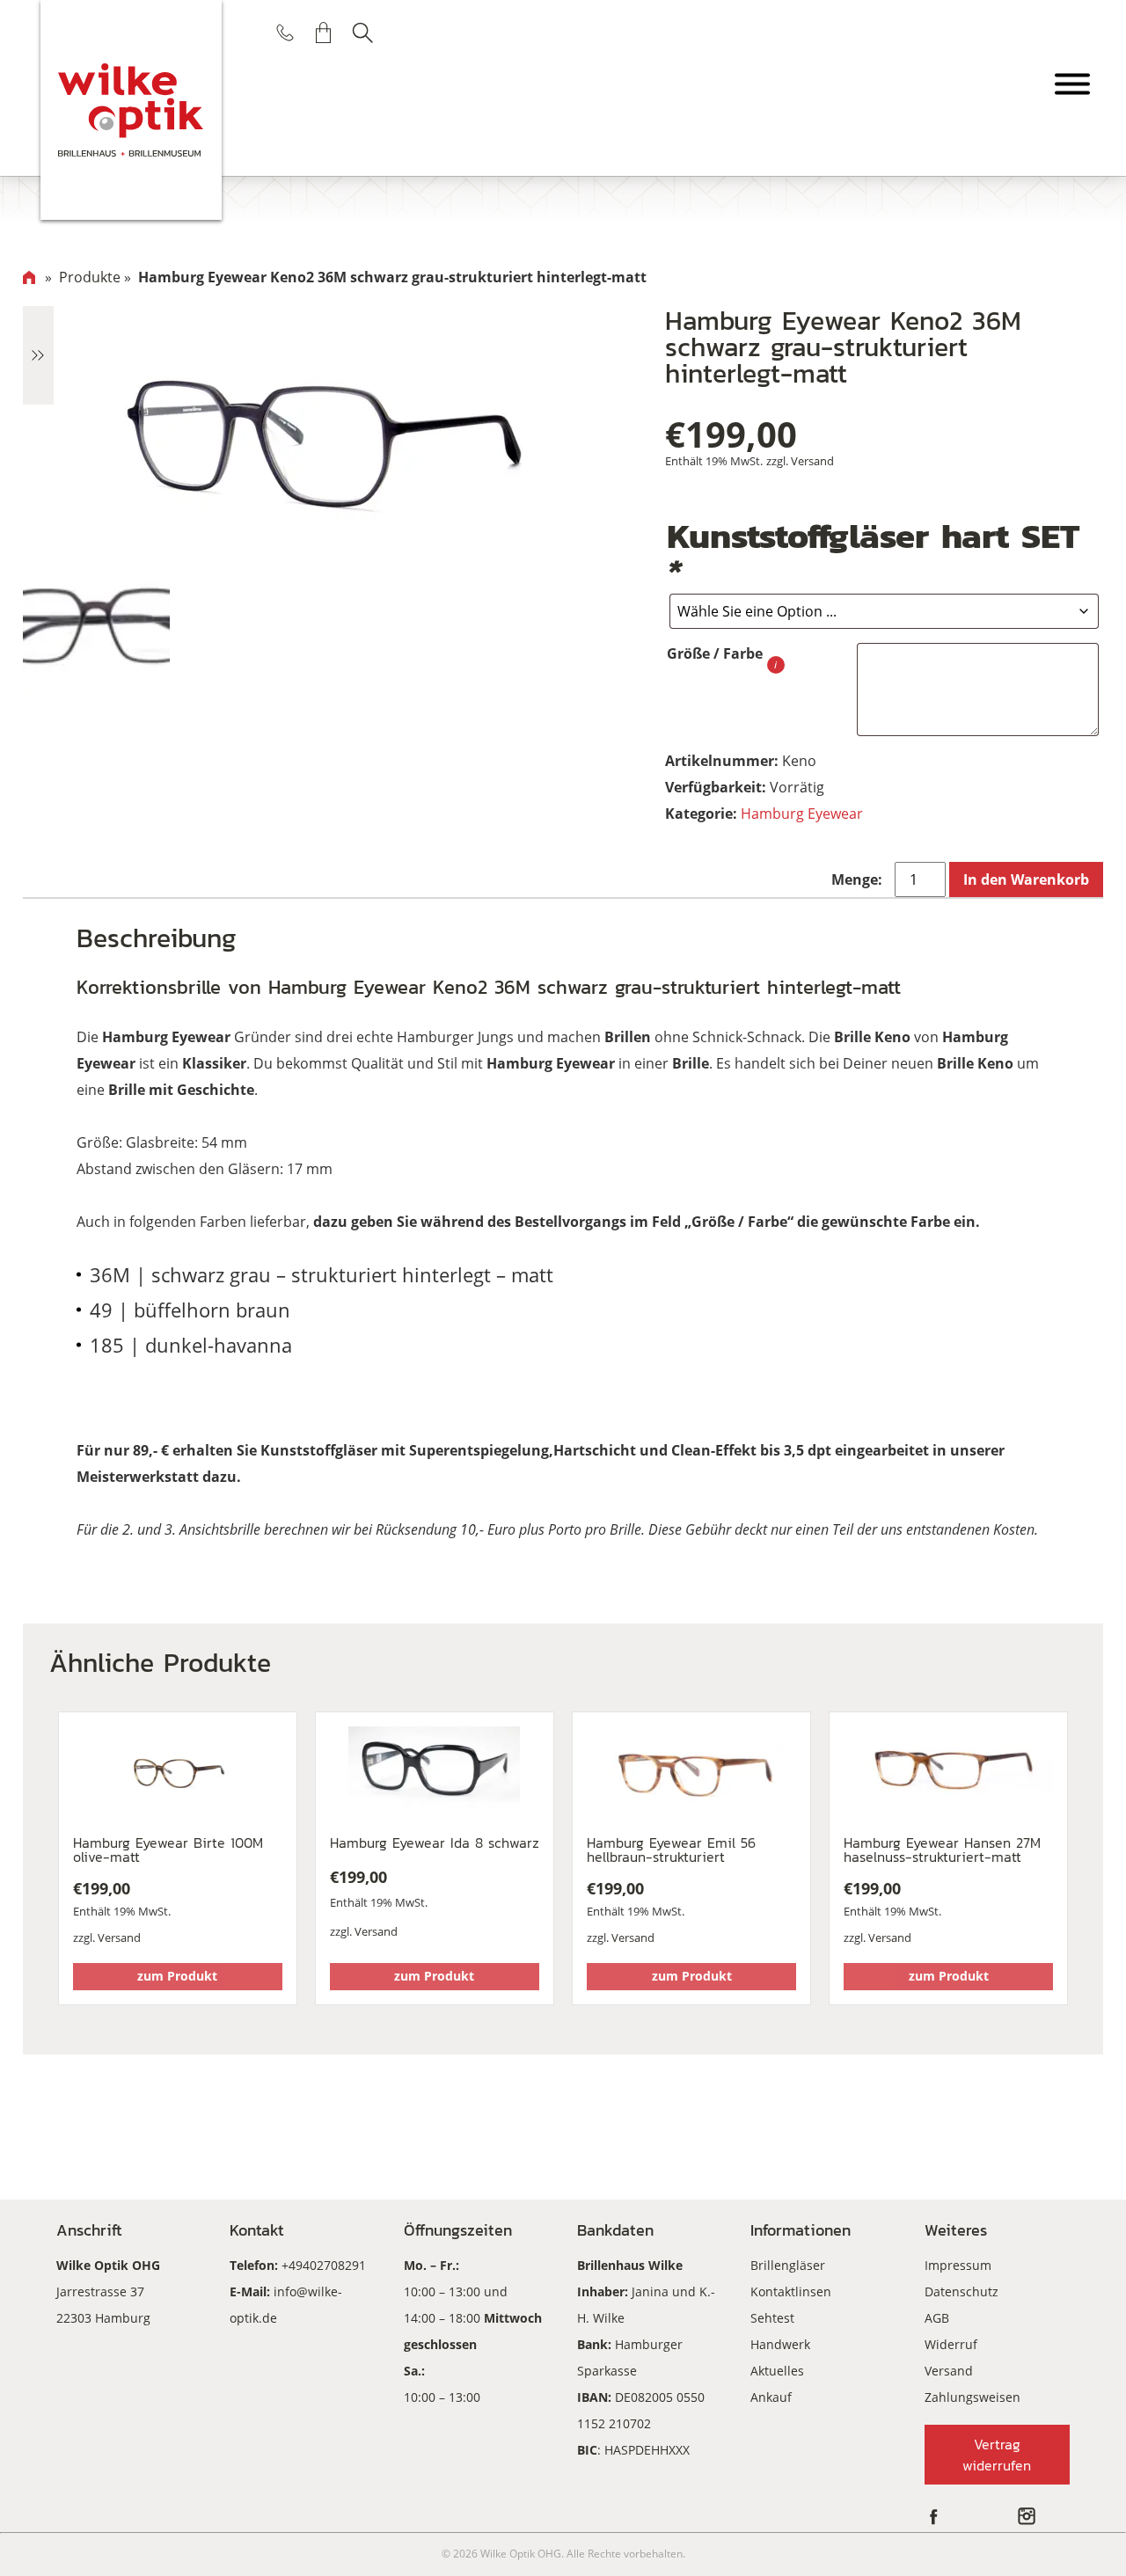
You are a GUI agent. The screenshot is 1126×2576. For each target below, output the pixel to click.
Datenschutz (961, 2291)
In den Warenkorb (1026, 879)
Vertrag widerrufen (997, 2455)
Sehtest (772, 2318)
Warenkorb (324, 33)
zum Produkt (177, 1976)
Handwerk (780, 2344)
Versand (812, 461)
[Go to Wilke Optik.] (29, 277)
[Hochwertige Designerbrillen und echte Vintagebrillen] (132, 110)
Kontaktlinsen (791, 2291)
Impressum (958, 2265)
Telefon (285, 33)
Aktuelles (777, 2371)
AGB (937, 2318)
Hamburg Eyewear (802, 814)
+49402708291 (324, 2265)
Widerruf (951, 2344)
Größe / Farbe (715, 653)
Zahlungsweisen (972, 2397)
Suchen (362, 33)
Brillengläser (788, 2265)
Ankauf (771, 2397)
